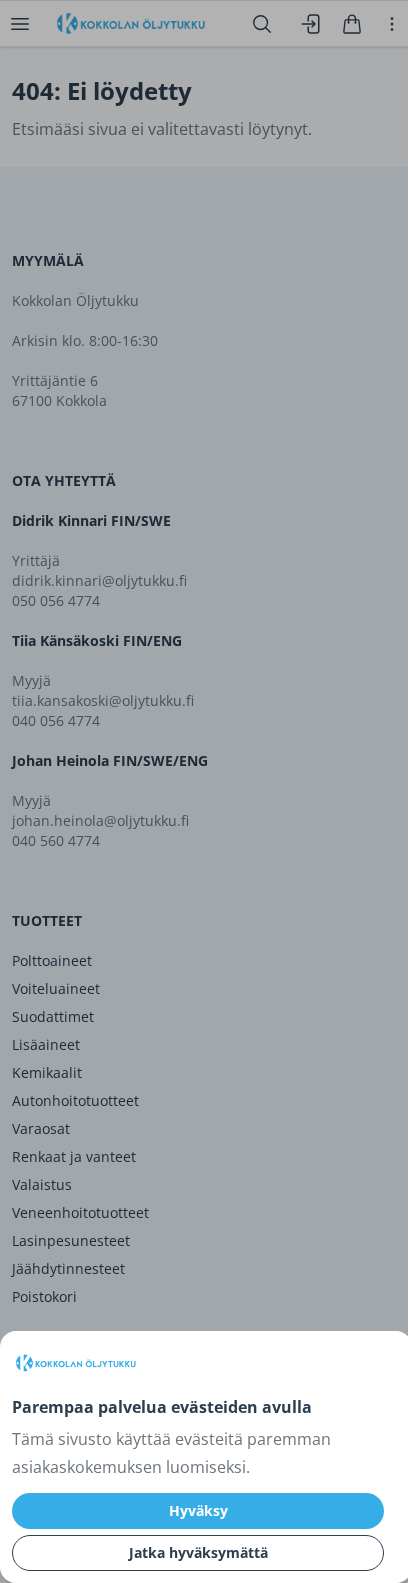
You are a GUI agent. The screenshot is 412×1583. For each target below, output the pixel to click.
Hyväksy (198, 1510)
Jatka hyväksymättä (198, 1552)
